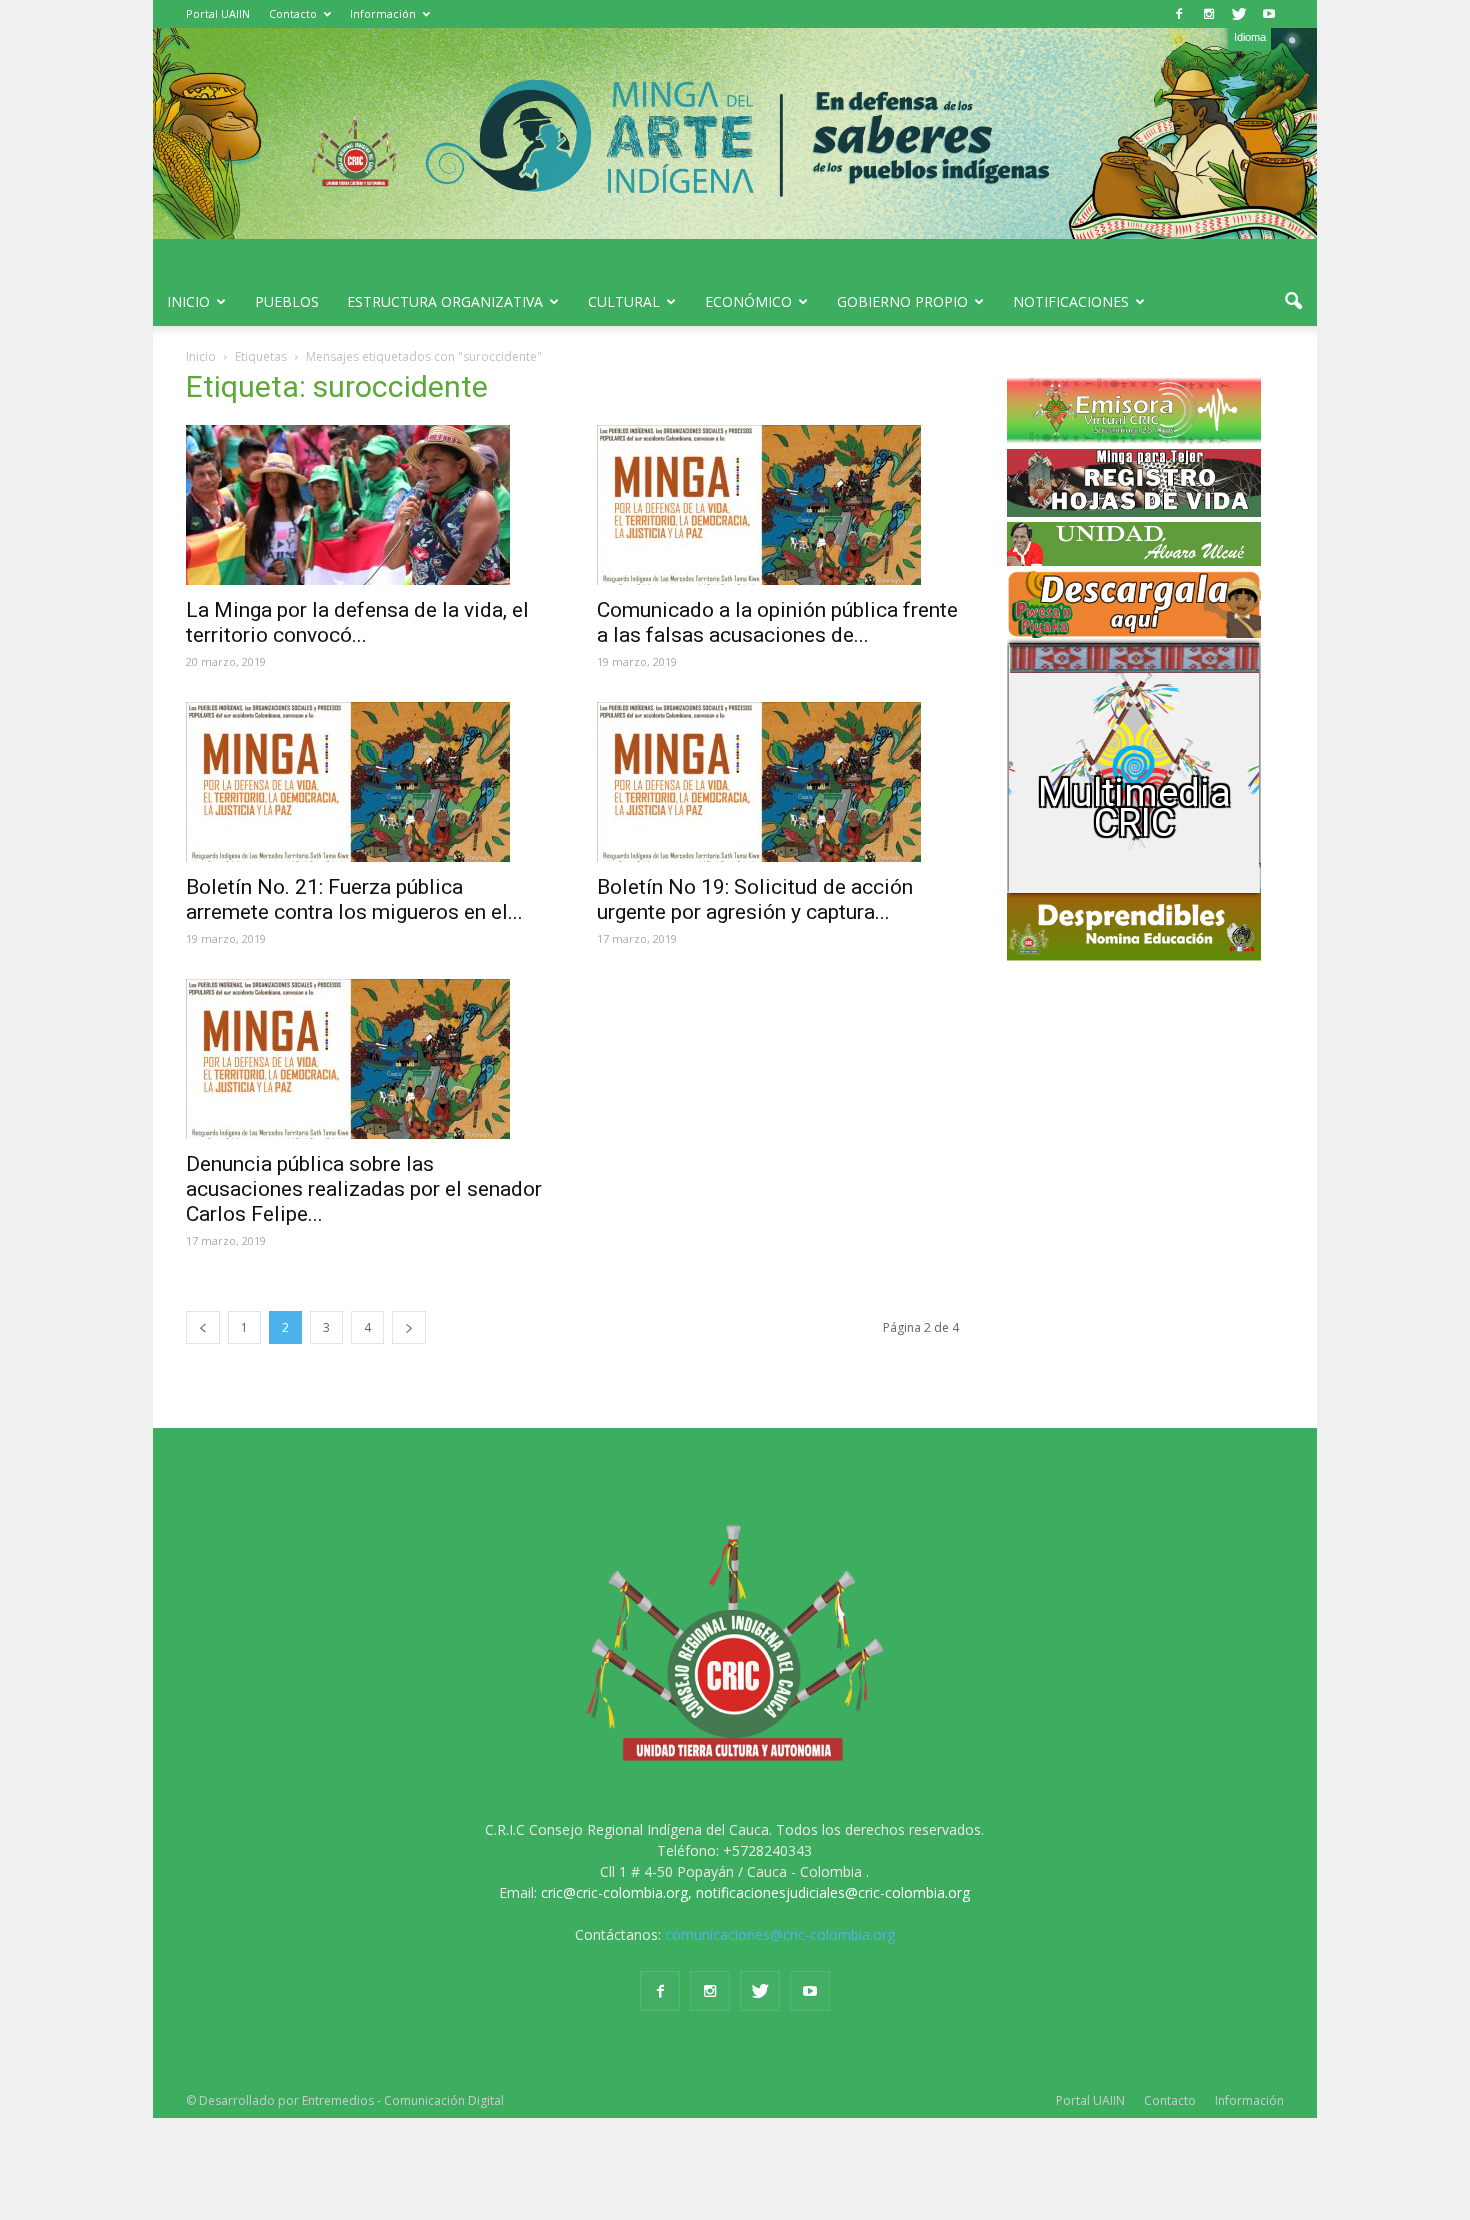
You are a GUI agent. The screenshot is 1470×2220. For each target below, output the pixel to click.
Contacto (293, 13)
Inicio (188, 301)
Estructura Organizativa (445, 301)
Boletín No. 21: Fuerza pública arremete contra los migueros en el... (354, 899)
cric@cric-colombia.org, (616, 1892)
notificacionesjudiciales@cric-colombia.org (833, 1892)
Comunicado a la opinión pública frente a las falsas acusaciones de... (777, 622)
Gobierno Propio (902, 301)
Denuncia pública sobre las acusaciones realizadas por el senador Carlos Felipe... (364, 1189)
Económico (748, 301)
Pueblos (287, 301)
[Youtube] (1269, 14)
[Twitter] (1239, 14)
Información (383, 13)
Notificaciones (1071, 301)
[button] (1293, 302)
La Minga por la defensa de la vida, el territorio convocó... (357, 622)
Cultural (624, 301)
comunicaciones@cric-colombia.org (780, 1934)
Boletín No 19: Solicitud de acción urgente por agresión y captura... (755, 899)
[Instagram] (1209, 14)
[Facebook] (1179, 14)
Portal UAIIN (218, 13)
